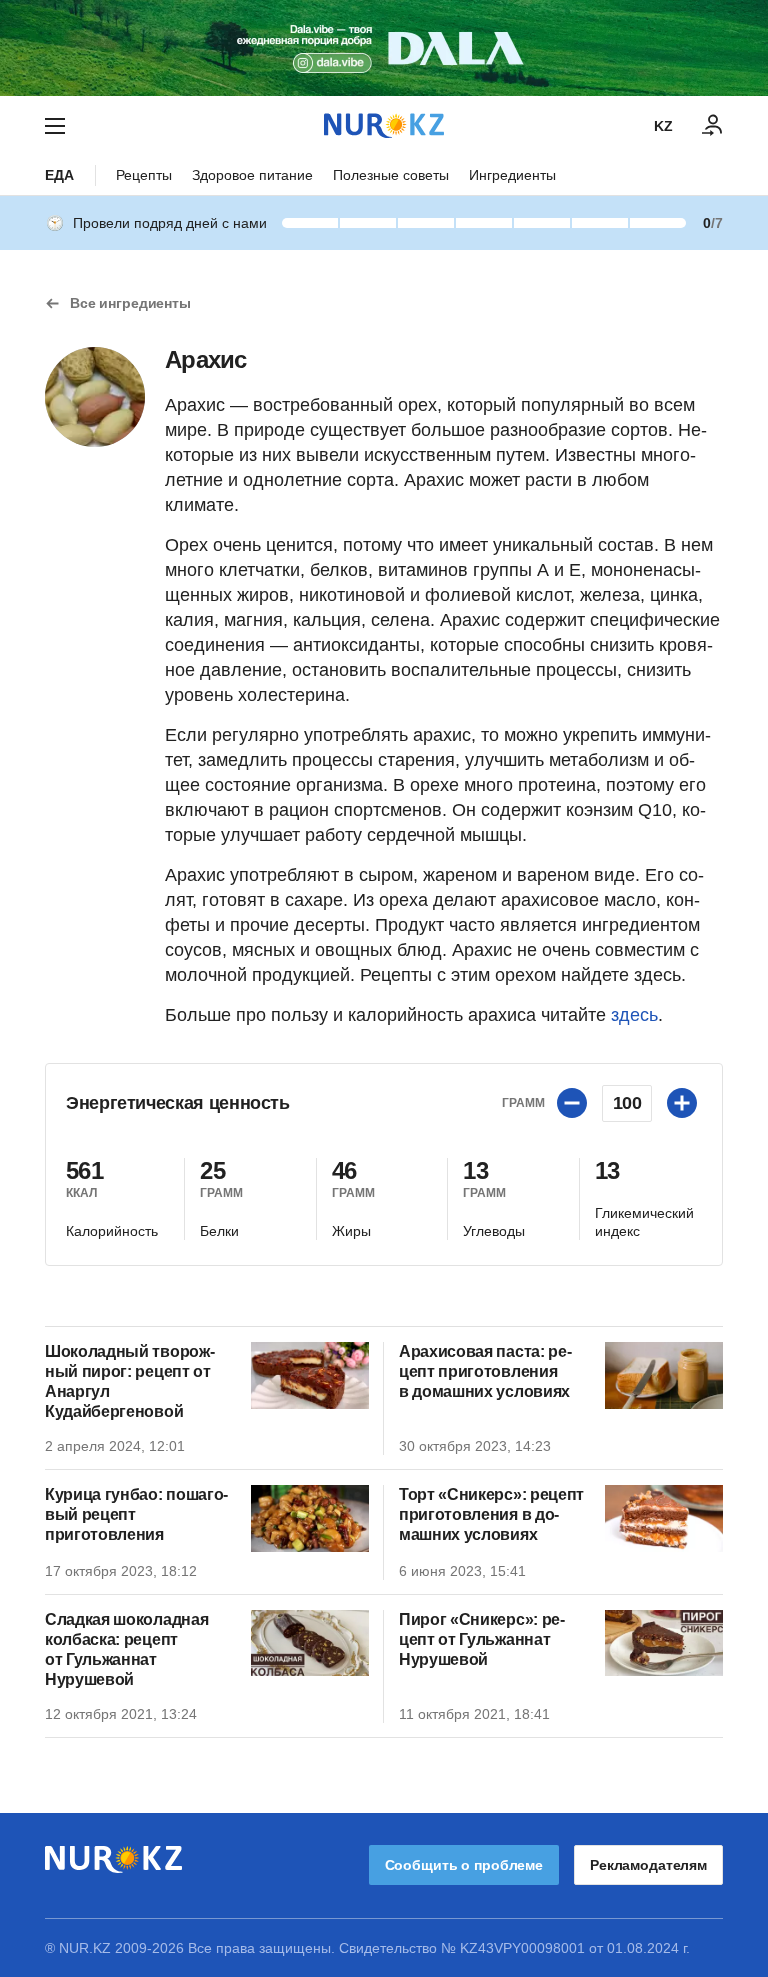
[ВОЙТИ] (713, 126)
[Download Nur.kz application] (384, 48)
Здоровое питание (252, 175)
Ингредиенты (512, 175)
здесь (634, 1015)
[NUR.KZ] (384, 125)
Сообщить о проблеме (464, 1865)
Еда (59, 175)
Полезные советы (391, 175)
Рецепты (144, 175)
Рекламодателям (648, 1865)
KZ (663, 126)
